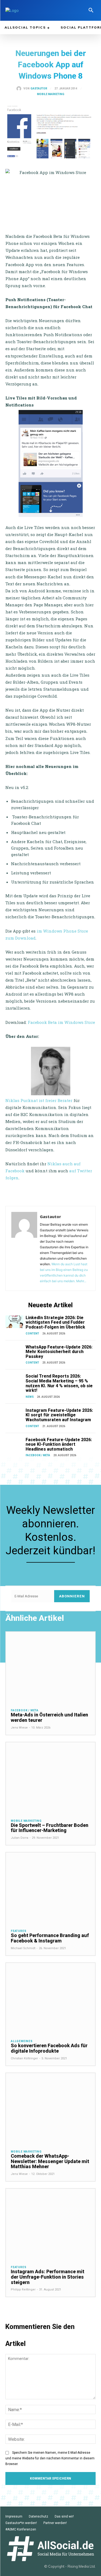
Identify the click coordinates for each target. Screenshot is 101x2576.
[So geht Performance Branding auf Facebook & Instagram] (50, 1888)
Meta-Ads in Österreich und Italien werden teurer (49, 1717)
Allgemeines (22, 2041)
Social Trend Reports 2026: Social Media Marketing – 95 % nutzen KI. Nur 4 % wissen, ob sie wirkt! (59, 1383)
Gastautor (39, 89)
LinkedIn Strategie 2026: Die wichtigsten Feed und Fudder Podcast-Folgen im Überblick (55, 1322)
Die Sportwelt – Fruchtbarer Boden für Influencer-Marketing (50, 1828)
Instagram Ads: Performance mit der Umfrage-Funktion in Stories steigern (48, 2277)
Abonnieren (72, 1596)
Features (18, 1931)
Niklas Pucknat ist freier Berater (39, 1100)
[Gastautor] (20, 89)
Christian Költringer (24, 2058)
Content (32, 1334)
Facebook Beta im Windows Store (61, 1022)
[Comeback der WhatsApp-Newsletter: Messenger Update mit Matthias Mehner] (50, 2109)
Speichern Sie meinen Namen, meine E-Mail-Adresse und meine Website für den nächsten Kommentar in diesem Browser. (50, 2458)
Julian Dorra (20, 1838)
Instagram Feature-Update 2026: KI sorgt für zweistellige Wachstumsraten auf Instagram (59, 1415)
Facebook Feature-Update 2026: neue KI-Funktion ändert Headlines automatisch (59, 1444)
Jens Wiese (19, 1728)
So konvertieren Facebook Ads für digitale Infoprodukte (49, 2048)
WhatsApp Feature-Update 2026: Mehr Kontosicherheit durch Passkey (59, 1352)
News (30, 1397)
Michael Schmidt (23, 1948)
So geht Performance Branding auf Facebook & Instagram (50, 1938)
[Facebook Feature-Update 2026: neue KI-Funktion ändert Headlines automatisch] (14, 1444)
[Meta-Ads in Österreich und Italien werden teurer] (50, 1668)
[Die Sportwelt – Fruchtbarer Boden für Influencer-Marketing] (50, 1778)
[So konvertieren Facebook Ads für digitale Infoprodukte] (50, 1999)
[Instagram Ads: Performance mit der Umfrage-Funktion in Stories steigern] (50, 2224)
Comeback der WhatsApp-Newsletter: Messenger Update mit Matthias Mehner (50, 2161)
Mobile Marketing (51, 94)
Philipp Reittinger (23, 2290)
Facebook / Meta (38, 1455)
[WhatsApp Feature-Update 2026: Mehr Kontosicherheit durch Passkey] (14, 1351)
